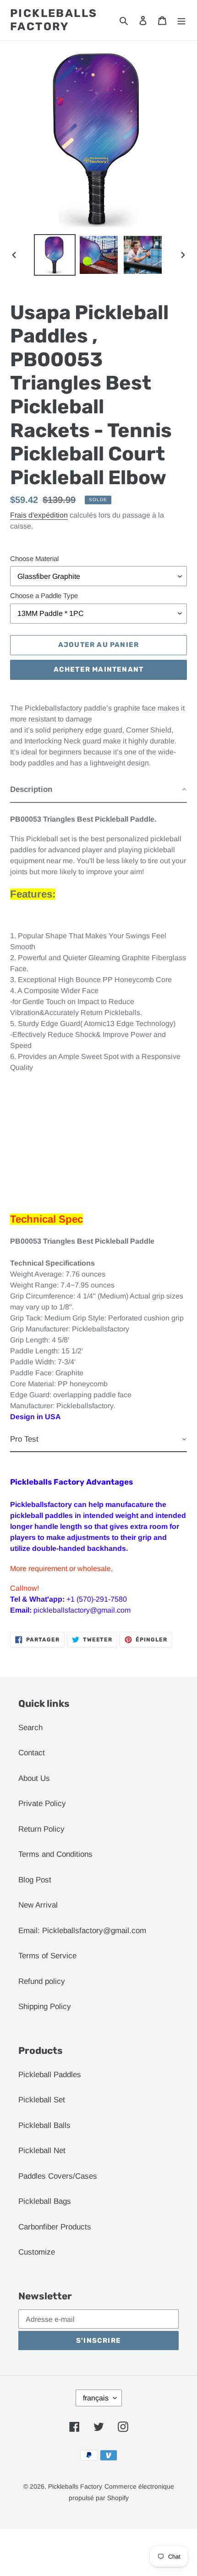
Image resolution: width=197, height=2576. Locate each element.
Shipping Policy (45, 2007)
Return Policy (41, 1829)
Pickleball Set (42, 2100)
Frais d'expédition (39, 515)
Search (30, 1728)
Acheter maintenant (99, 669)
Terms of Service (47, 1956)
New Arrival (38, 1905)
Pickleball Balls (44, 2125)
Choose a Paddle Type (44, 596)
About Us (34, 1778)
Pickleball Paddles (50, 2075)
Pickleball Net (42, 2151)
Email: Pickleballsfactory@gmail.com (82, 1931)
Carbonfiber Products (55, 2227)
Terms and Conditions (55, 1854)
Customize (37, 2252)
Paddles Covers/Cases (58, 2176)
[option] (55, 255)
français (96, 2398)
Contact (32, 1753)
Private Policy (42, 1804)
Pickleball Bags (45, 2201)
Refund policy (42, 1981)
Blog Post (35, 1880)
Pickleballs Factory (54, 20)
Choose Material (34, 558)
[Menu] (181, 20)
